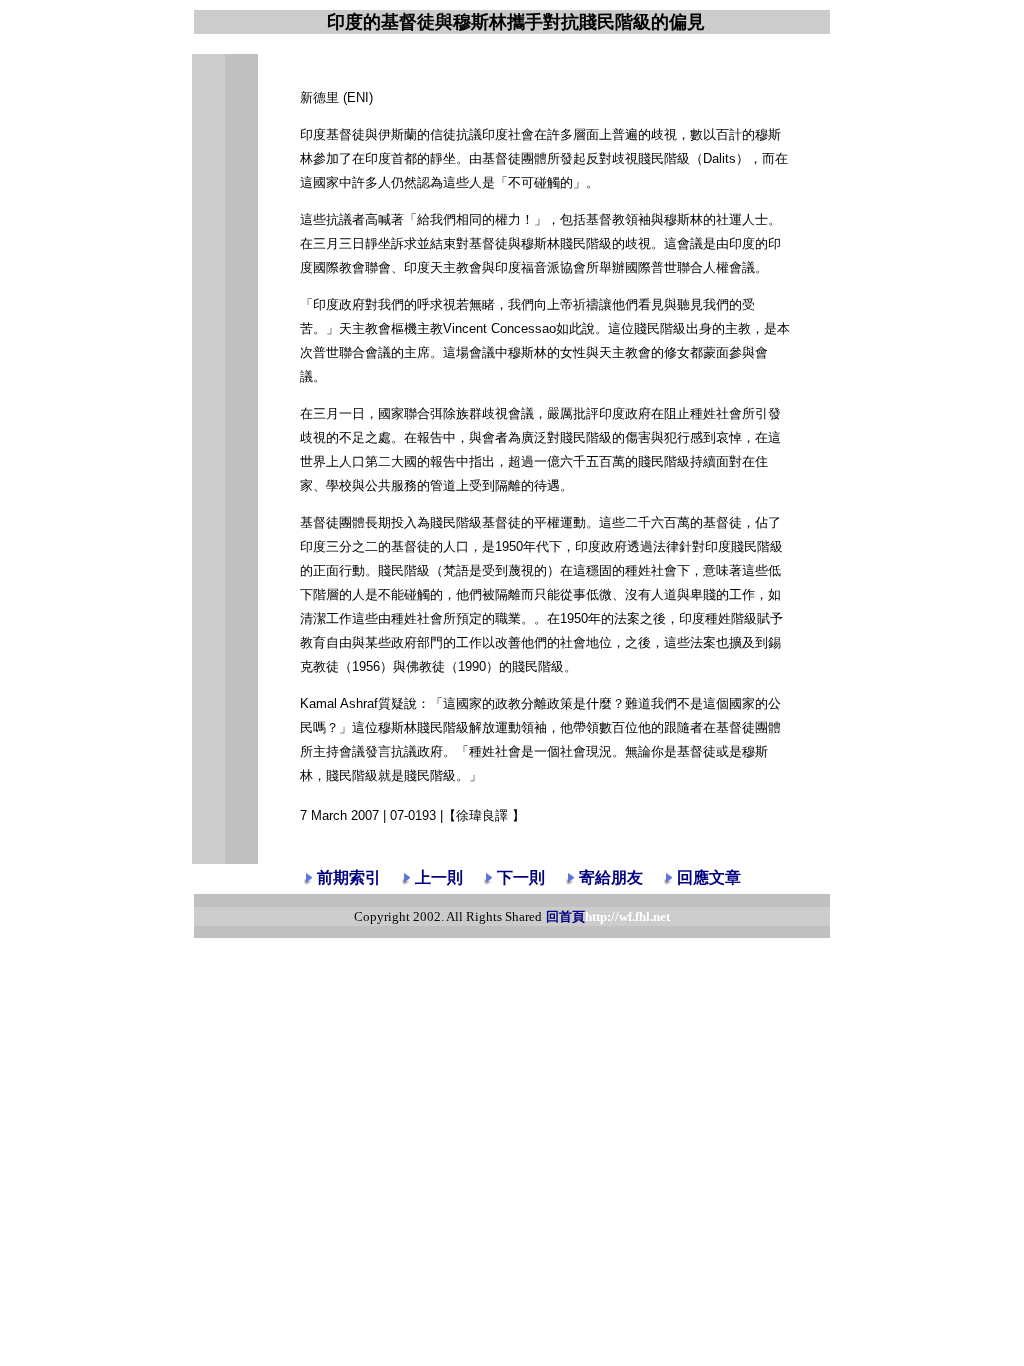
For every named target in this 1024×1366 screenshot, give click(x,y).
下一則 (521, 877)
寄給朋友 (611, 877)
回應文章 (709, 877)
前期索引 (349, 877)
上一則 (439, 877)
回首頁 (608, 916)
